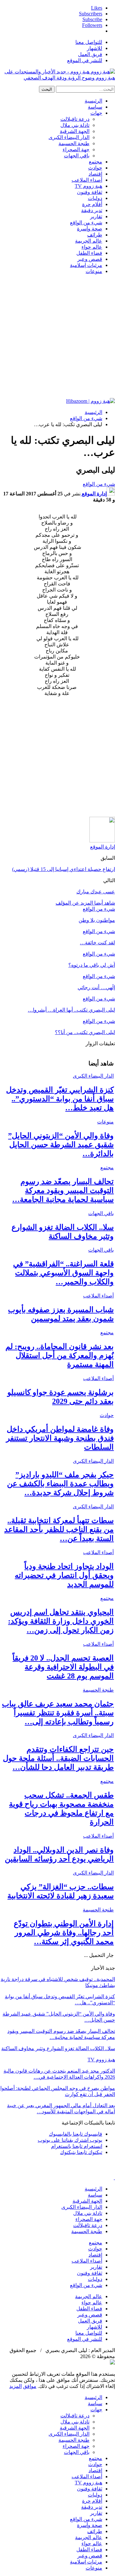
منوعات (94, 271)
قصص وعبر (90, 259)
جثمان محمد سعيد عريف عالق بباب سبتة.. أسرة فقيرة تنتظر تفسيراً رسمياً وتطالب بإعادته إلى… (58, 1713)
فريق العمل (90, 54)
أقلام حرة (92, 204)
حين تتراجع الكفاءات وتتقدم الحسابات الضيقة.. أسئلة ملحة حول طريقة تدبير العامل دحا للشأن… (58, 1758)
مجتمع (96, 162)
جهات (96, 113)
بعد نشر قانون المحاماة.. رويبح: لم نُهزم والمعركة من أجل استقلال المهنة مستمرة (60, 1355)
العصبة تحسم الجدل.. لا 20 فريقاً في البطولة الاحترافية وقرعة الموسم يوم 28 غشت (63, 1667)
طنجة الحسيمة (74, 143)
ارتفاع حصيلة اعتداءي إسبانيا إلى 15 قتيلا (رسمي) (64, 869)
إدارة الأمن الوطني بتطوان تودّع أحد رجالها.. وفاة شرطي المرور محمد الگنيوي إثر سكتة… (64, 1933)
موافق (30, 2386)
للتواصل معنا (89, 42)
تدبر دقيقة (92, 210)
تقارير (96, 216)
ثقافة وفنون (90, 192)
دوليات (95, 198)
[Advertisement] (57, 337)
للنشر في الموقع (85, 60)
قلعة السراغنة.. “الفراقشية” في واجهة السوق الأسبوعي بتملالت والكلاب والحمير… (63, 1273)
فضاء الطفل (89, 253)
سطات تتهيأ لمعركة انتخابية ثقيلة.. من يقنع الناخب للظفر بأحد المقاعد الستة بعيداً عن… (59, 1529)
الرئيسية (93, 101)
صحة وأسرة (90, 229)
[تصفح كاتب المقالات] (102, 841)
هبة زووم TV (88, 186)
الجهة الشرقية (75, 131)
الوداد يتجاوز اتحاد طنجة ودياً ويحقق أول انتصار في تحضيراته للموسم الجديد (64, 1575)
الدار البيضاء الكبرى (69, 137)
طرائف (95, 235)
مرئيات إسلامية (86, 265)
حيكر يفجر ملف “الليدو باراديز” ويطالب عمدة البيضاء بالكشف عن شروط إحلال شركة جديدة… (60, 1484)
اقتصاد (95, 174)
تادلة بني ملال (75, 125)
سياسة (95, 107)
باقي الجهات (77, 156)
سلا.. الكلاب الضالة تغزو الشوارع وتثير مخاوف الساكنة (58, 2048)
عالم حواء (92, 247)
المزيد (15, 2386)
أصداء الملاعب (87, 180)
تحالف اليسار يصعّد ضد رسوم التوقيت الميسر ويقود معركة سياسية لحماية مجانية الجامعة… (63, 1190)
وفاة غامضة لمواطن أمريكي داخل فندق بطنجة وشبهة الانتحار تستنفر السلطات (60, 1438)
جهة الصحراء (76, 149)
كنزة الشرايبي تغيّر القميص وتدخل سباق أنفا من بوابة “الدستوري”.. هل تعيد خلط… (60, 1099)
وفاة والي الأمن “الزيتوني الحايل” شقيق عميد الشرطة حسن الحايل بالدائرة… (61, 1145)
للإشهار (95, 48)
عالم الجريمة (89, 241)
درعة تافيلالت (75, 119)
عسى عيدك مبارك (96, 892)
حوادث (95, 168)
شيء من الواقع (86, 223)
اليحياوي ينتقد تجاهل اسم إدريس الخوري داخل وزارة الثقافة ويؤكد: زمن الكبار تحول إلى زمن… (61, 1621)
